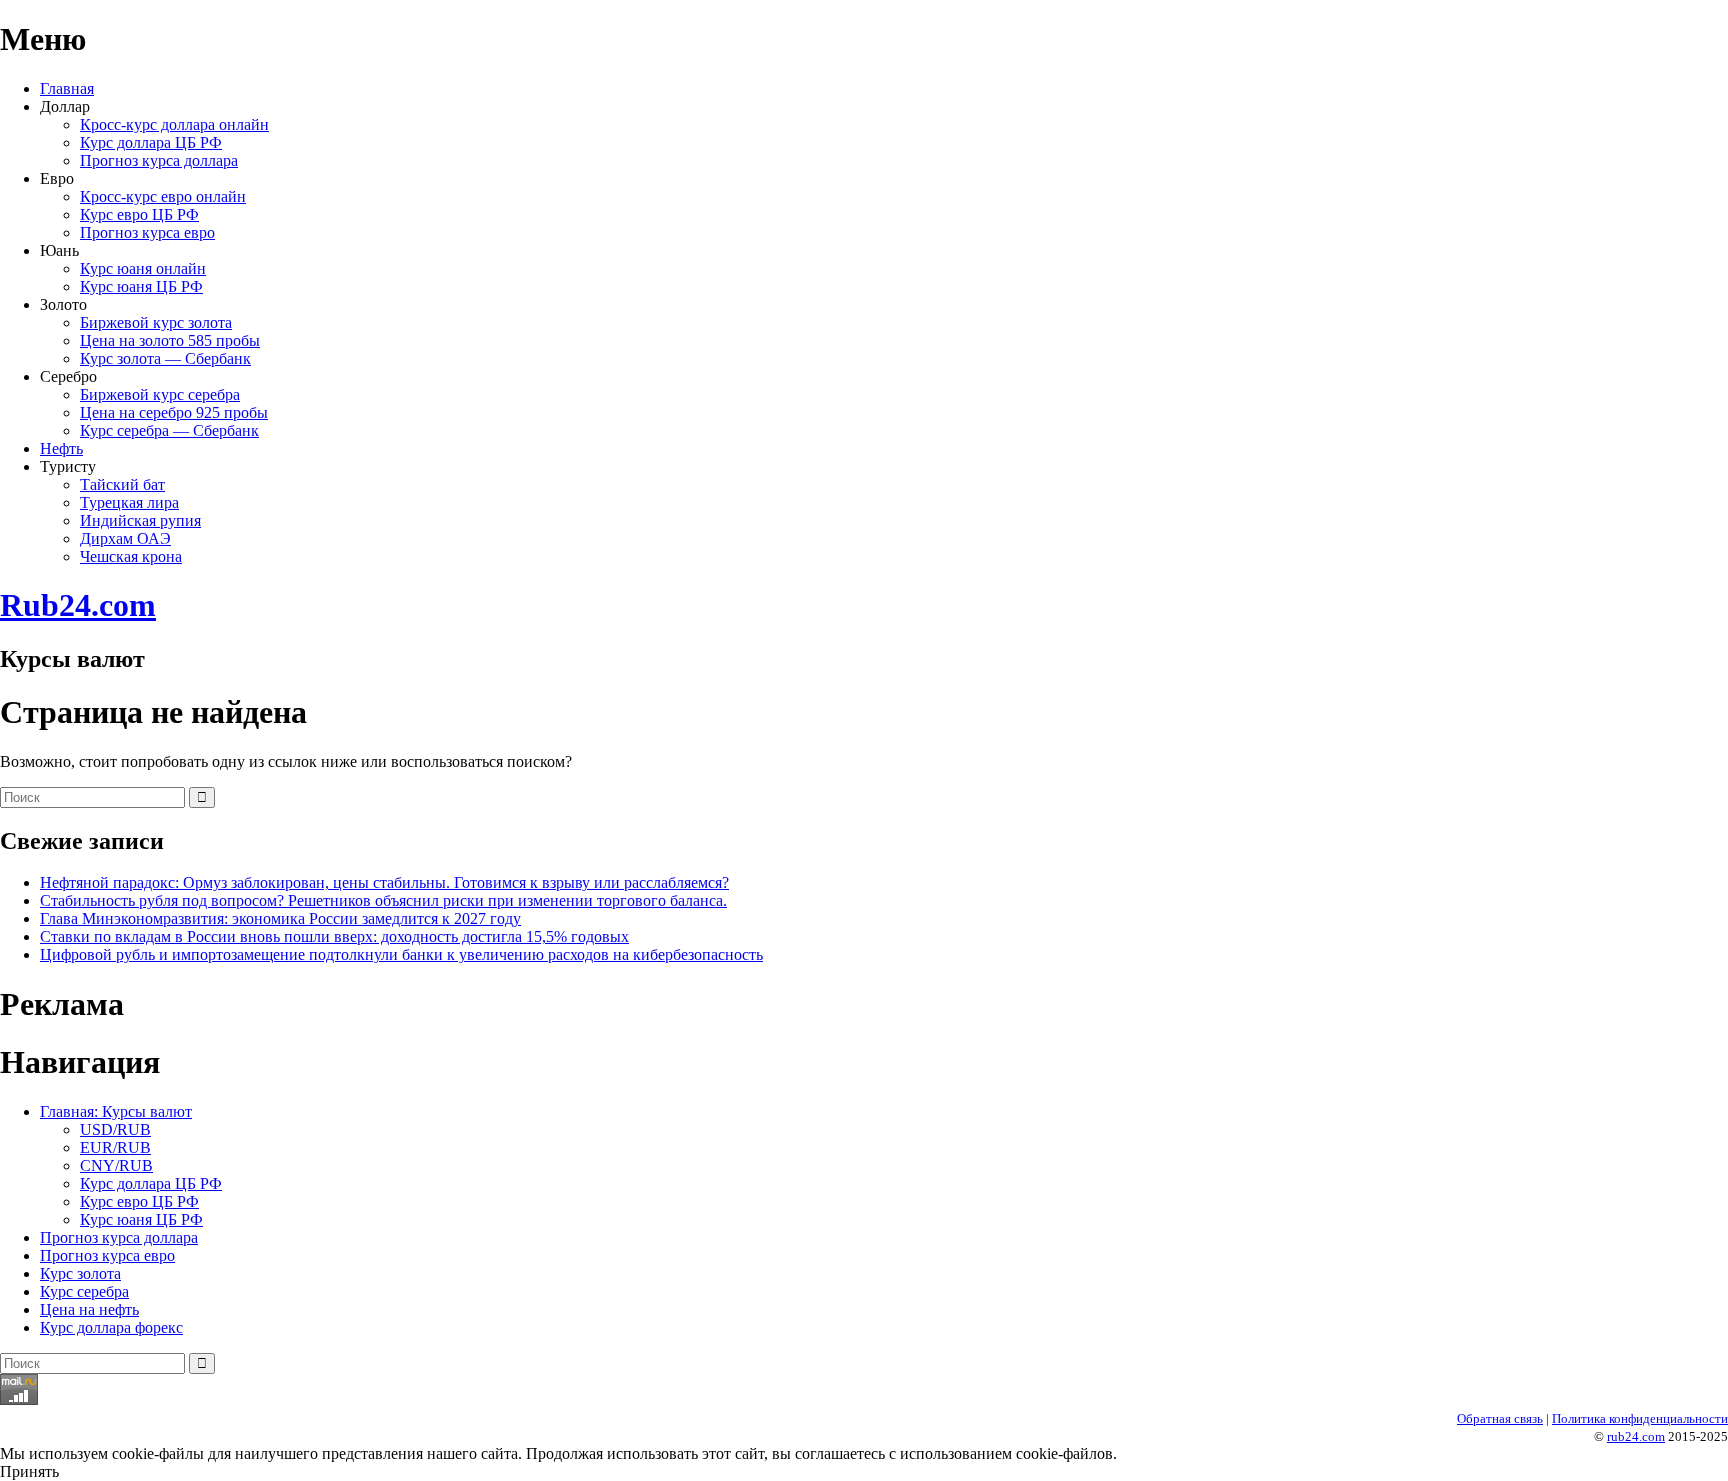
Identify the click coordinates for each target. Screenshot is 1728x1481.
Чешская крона (131, 556)
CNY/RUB (116, 1165)
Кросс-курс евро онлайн (163, 196)
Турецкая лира (129, 502)
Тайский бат (122, 484)
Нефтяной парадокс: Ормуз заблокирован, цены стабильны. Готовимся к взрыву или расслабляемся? (384, 882)
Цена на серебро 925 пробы (174, 412)
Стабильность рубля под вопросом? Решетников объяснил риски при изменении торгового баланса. (383, 900)
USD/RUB (115, 1129)
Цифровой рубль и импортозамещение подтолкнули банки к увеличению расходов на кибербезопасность (401, 954)
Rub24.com (78, 605)
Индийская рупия (140, 520)
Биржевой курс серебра (160, 394)
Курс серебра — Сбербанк (169, 430)
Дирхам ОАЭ (125, 538)
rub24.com (1636, 1436)
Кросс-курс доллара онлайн (174, 124)
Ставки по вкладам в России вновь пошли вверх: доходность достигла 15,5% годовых (334, 936)
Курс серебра (84, 1291)
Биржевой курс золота (156, 322)
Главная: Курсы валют (116, 1111)
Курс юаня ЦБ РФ (141, 286)
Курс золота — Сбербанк (165, 358)
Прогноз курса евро (147, 232)
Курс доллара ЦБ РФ (151, 142)
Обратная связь (1500, 1418)
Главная (67, 88)
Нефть (61, 448)
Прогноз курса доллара (159, 160)
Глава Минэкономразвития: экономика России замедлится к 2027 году (280, 918)
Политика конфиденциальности (1640, 1418)
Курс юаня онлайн (143, 268)
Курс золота (80, 1273)
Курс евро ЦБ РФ (139, 214)
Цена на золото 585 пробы (170, 340)
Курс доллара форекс (111, 1327)
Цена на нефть (89, 1309)
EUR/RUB (115, 1147)
